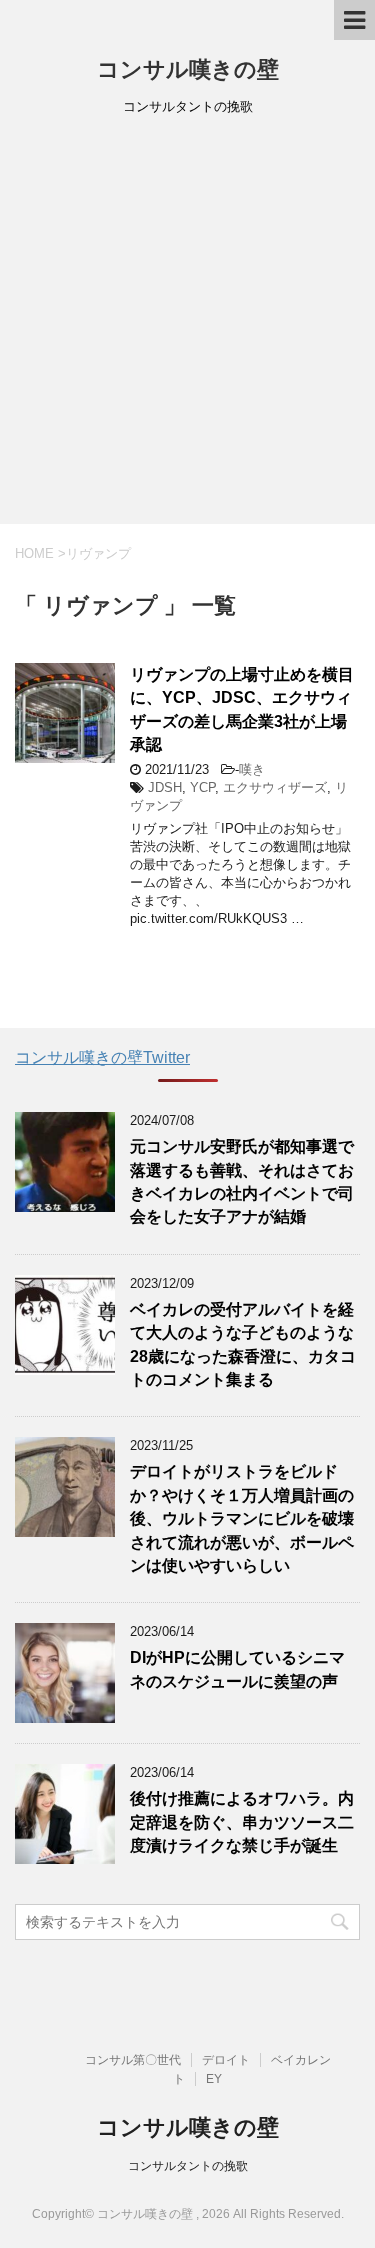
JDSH (165, 787)
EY (214, 2079)
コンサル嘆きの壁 (188, 69)
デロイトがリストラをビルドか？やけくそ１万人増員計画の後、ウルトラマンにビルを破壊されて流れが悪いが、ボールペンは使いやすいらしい (242, 1518)
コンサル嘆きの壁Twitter (102, 1057)
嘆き (252, 769)
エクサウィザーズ (275, 787)
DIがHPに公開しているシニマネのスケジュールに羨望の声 (237, 1669)
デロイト (226, 2060)
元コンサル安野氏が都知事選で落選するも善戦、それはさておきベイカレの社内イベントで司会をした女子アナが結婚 (242, 1181)
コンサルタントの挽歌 (188, 2166)
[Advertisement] (187, 326)
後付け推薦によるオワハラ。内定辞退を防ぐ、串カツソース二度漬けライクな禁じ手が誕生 (242, 1822)
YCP (202, 787)
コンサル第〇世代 (133, 2060)
